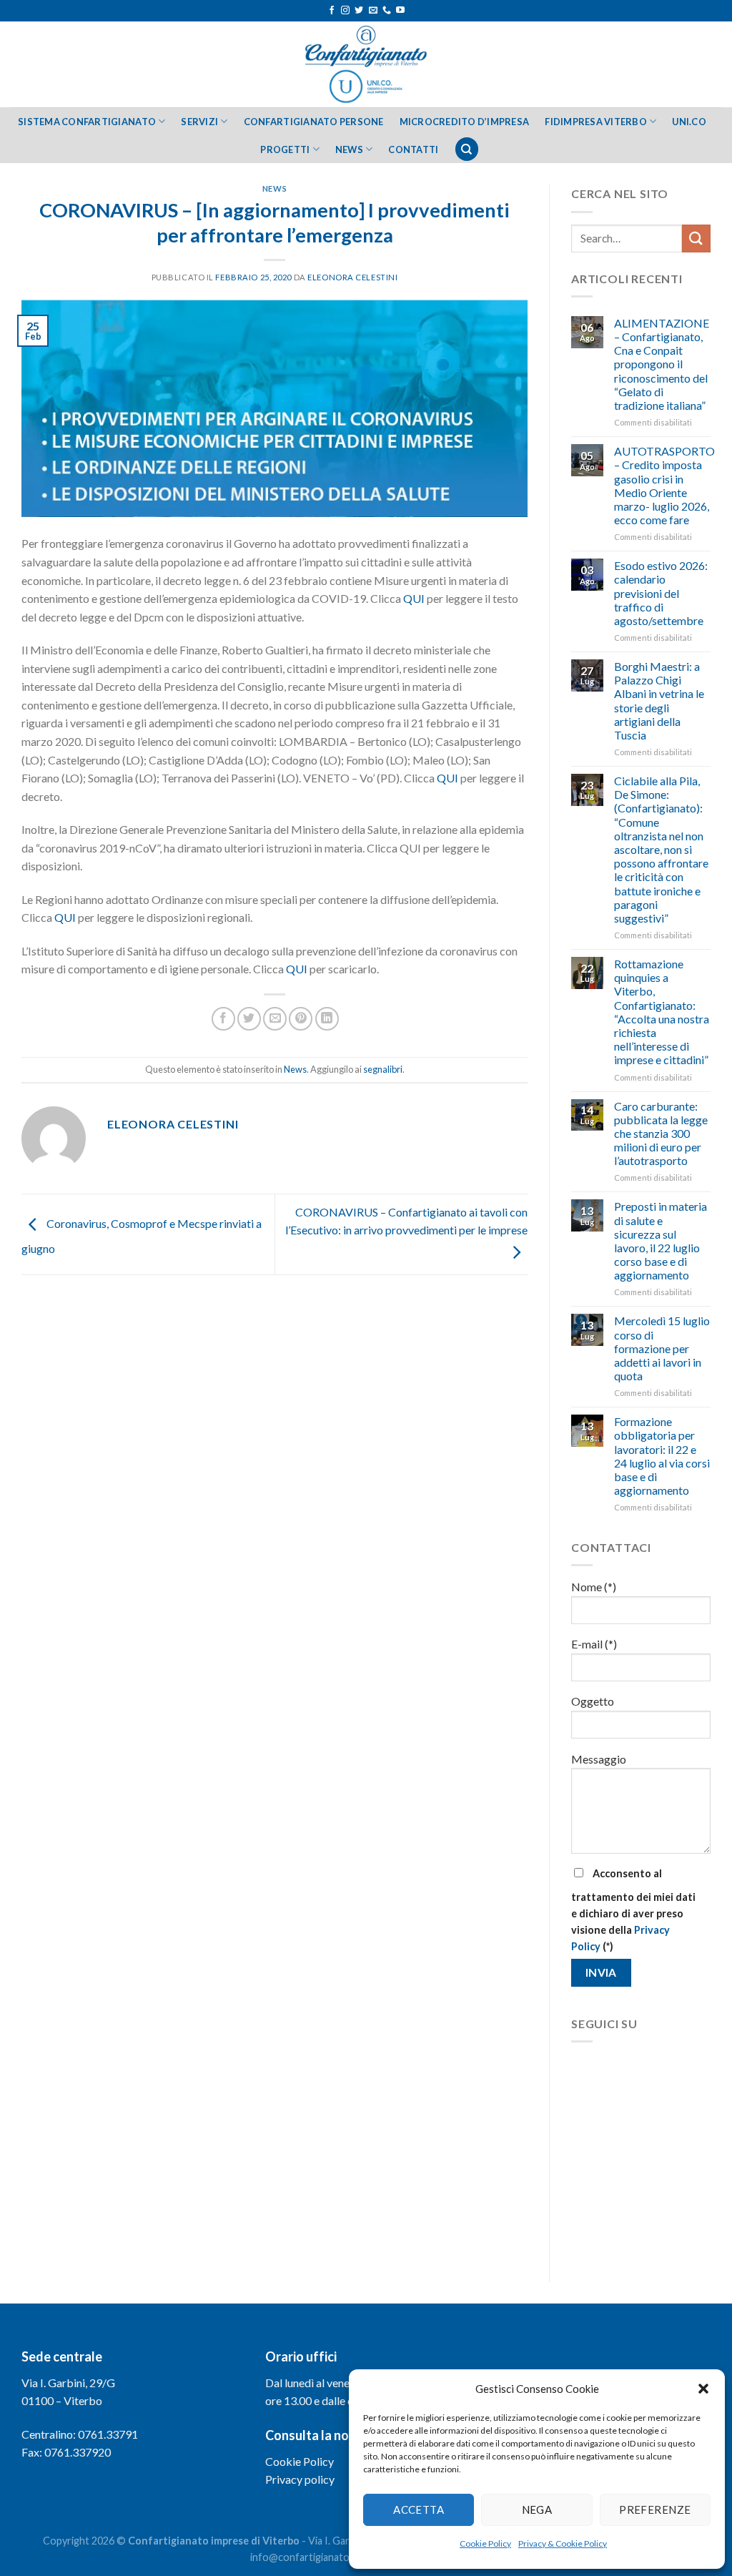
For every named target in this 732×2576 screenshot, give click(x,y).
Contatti (413, 149)
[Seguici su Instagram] (345, 11)
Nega (537, 2509)
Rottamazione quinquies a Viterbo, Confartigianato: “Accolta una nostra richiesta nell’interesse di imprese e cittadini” (662, 1012)
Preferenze (655, 2509)
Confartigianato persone (314, 122)
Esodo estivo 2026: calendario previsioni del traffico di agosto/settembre (661, 593)
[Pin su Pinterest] (301, 1019)
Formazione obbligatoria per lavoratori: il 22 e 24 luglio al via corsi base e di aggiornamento (662, 1456)
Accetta (419, 2509)
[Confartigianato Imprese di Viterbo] (366, 64)
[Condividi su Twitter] (249, 1019)
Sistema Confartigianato (87, 122)
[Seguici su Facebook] (332, 11)
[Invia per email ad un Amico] (275, 1019)
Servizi (199, 122)
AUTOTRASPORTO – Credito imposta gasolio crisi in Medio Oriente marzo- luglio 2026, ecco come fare (664, 485)
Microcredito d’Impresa (465, 122)
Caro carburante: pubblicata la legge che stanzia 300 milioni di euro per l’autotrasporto (661, 1134)
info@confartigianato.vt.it (310, 2557)
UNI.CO (689, 122)
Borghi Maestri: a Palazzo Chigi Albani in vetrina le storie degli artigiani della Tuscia (659, 700)
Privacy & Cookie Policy (563, 2543)
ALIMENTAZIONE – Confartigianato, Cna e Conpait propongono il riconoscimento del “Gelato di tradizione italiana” (662, 364)
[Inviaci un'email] (373, 11)
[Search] (467, 149)
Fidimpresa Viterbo (596, 122)
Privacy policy (300, 2479)
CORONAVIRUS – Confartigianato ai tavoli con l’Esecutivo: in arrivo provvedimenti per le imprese (406, 1221)
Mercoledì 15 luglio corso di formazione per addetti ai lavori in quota (662, 1348)
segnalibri (383, 1069)
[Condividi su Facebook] (223, 1019)
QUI (414, 598)
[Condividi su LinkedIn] (327, 1019)
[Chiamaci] (387, 11)
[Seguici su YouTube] (400, 11)
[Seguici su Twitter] (359, 11)
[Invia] (696, 239)
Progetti (285, 149)
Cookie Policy (485, 2543)
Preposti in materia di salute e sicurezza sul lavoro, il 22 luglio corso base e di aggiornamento (661, 1240)
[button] (703, 2389)
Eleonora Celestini (352, 277)
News (349, 149)
